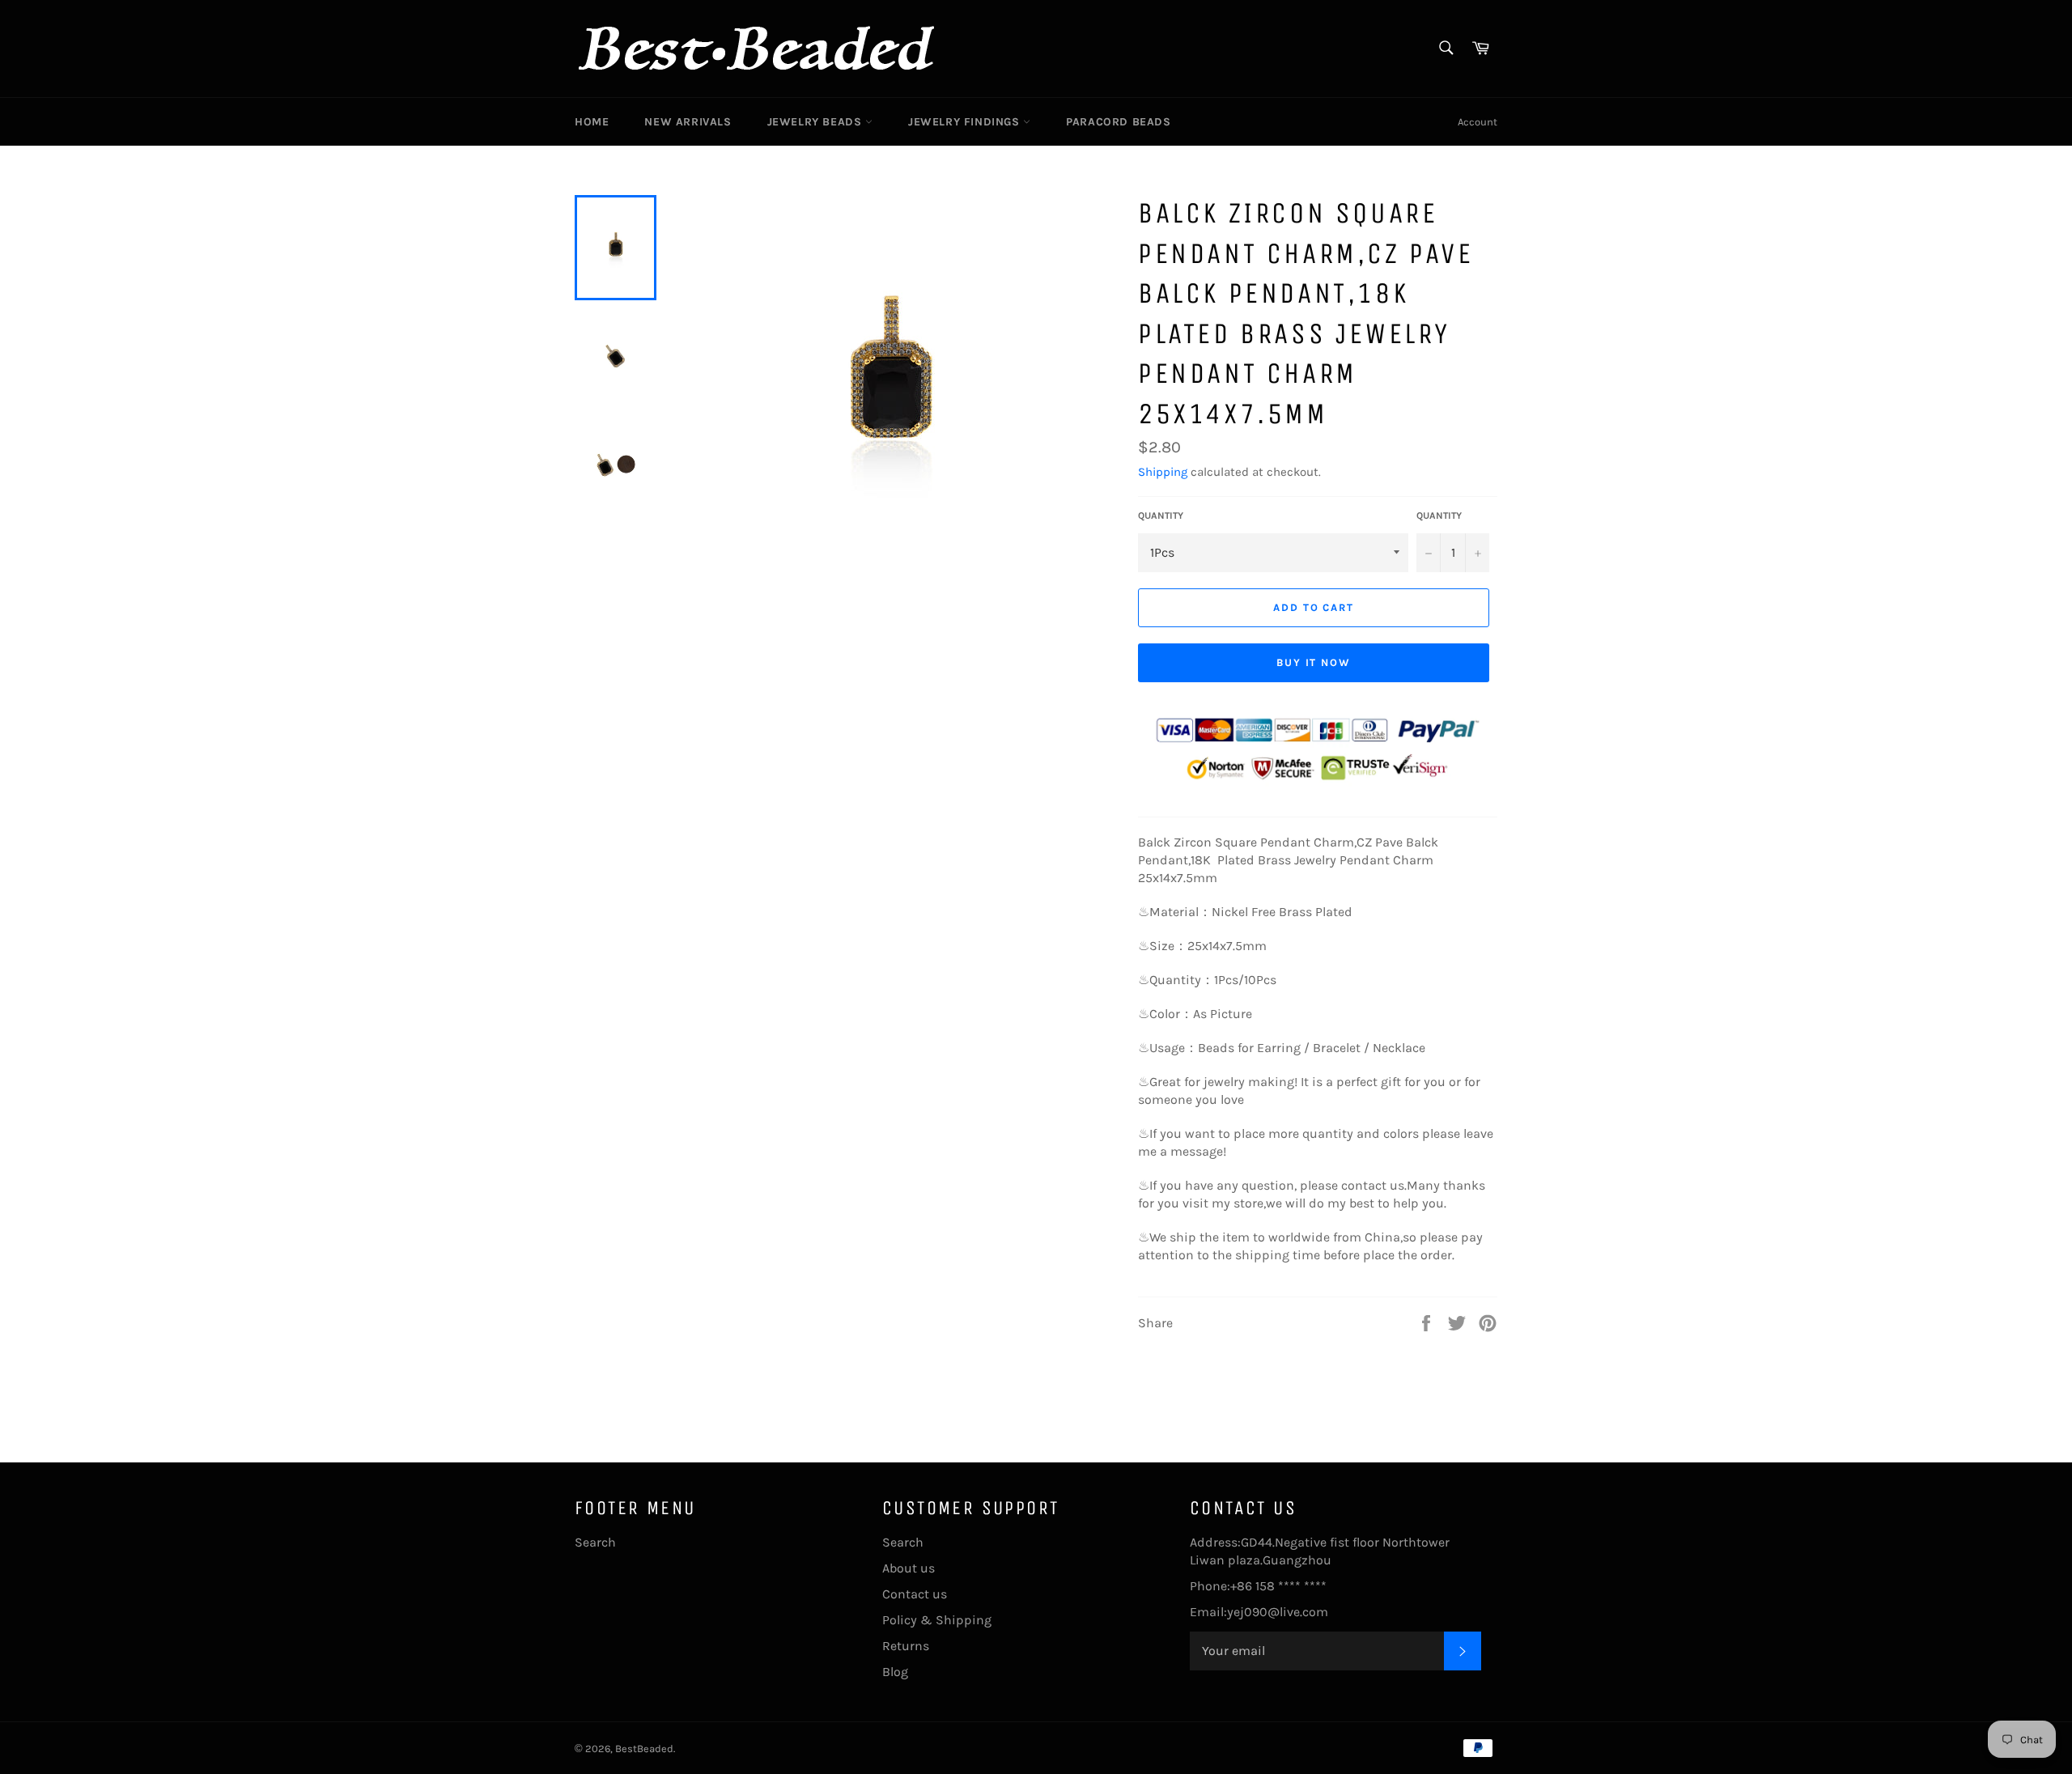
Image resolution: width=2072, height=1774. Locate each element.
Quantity (1161, 516)
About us (909, 1568)
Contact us (915, 1594)
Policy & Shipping (937, 1620)
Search (595, 1542)
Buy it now (1314, 662)
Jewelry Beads (816, 122)
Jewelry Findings (966, 122)
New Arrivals (688, 122)
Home (592, 122)
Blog (895, 1672)
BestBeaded (644, 1749)
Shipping (1163, 472)
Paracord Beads (1118, 122)
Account (1478, 122)
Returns (906, 1646)
